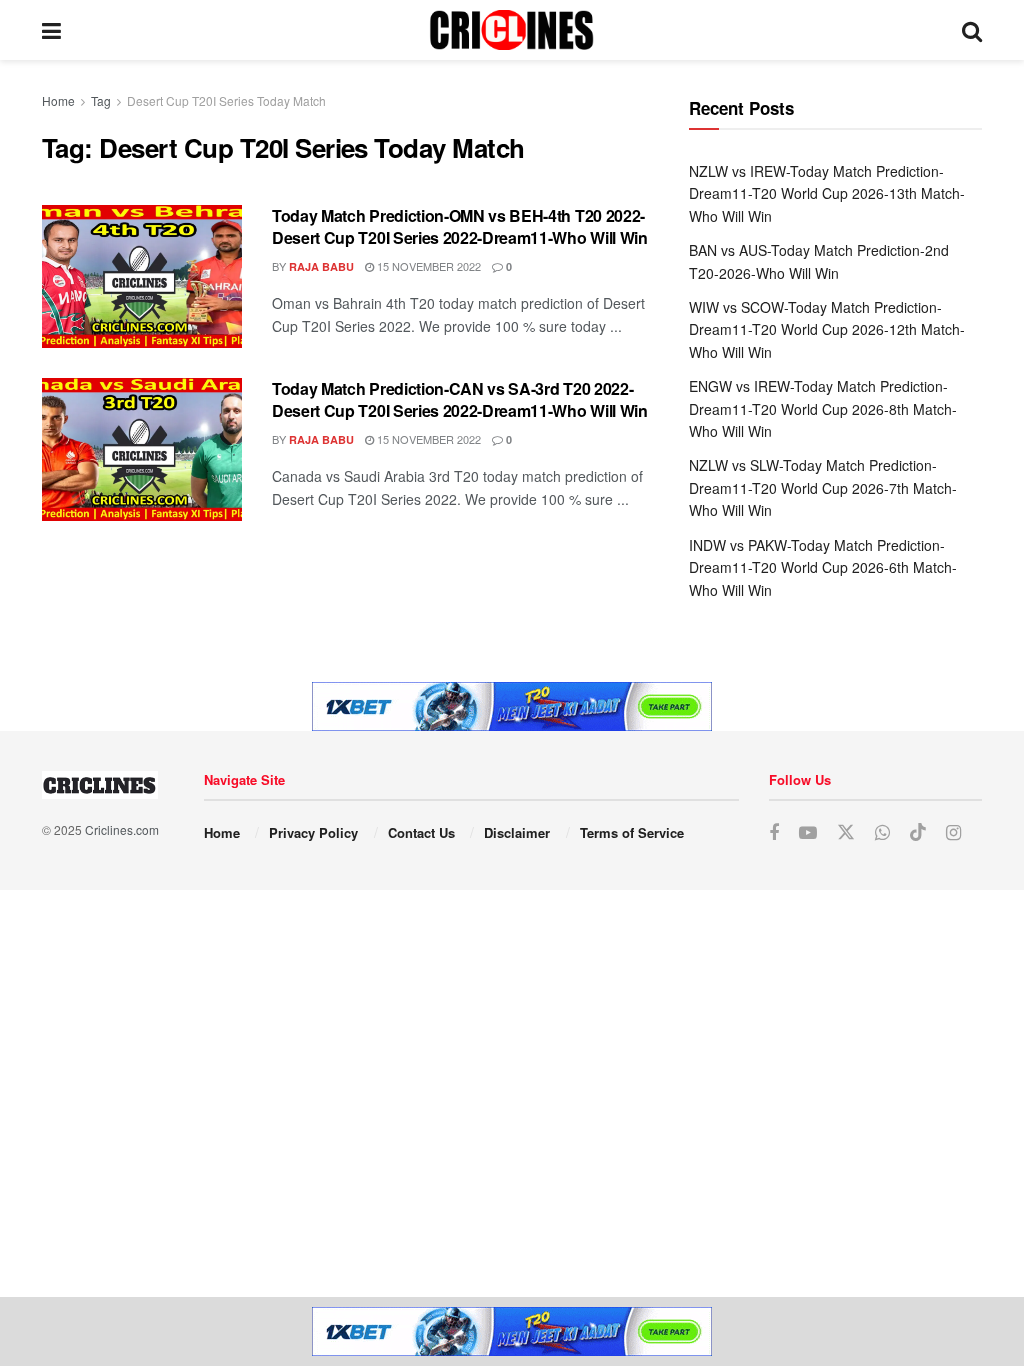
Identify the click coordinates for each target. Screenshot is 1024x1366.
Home (58, 100)
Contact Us (421, 832)
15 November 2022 (427, 266)
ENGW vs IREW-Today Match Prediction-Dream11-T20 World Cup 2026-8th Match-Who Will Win (823, 408)
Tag (101, 100)
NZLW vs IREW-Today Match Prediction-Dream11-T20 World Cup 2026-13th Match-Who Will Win (827, 193)
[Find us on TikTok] (918, 832)
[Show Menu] (51, 30)
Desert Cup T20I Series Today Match (226, 100)
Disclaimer (517, 832)
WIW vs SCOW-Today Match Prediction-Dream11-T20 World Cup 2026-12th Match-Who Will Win (827, 329)
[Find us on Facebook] (774, 833)
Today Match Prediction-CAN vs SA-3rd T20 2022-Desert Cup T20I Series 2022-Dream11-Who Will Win (460, 399)
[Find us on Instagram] (953, 833)
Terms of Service (632, 832)
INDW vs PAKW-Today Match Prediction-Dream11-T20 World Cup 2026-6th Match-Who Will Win (823, 567)
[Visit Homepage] (511, 30)
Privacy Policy (313, 832)
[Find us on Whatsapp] (882, 833)
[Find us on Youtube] (808, 833)
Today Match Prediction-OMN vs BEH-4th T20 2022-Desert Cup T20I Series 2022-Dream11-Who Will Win (460, 226)
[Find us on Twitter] (846, 832)
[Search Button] (972, 30)
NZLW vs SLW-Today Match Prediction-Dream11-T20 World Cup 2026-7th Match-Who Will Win (823, 487)
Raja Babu (321, 266)
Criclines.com (122, 829)
